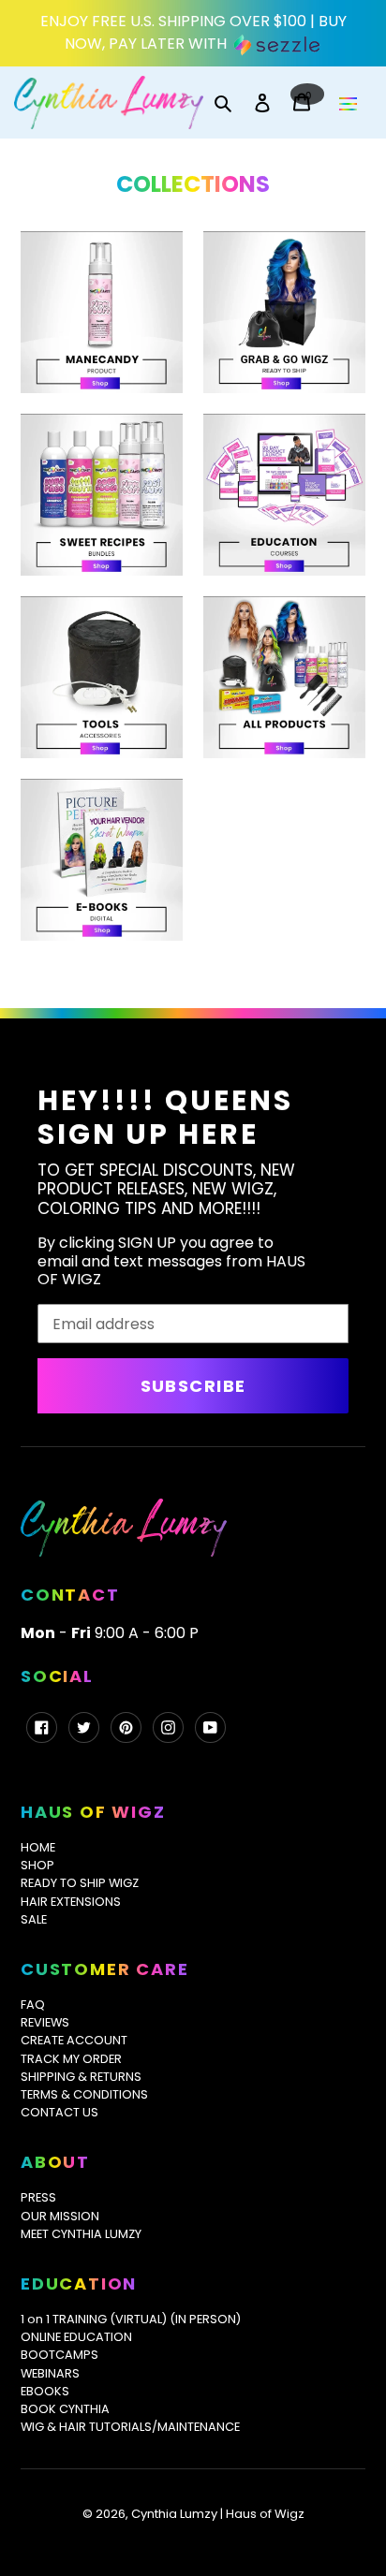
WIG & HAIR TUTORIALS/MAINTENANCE (130, 2427)
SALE (34, 1919)
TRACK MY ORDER (71, 2059)
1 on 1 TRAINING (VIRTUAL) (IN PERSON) (131, 2319)
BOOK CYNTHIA (65, 2409)
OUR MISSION (60, 2216)
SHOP (37, 1865)
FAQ (33, 2005)
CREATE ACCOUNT (74, 2040)
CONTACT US (59, 2112)
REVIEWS (45, 2022)
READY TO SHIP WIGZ (80, 1883)
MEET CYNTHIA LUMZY (81, 2234)
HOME (38, 1847)
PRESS (38, 2197)
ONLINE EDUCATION (76, 2337)
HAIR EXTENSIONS (71, 1902)
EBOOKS (45, 2391)
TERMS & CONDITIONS (84, 2094)
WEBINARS (50, 2373)
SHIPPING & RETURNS (81, 2077)
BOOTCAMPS (59, 2355)
